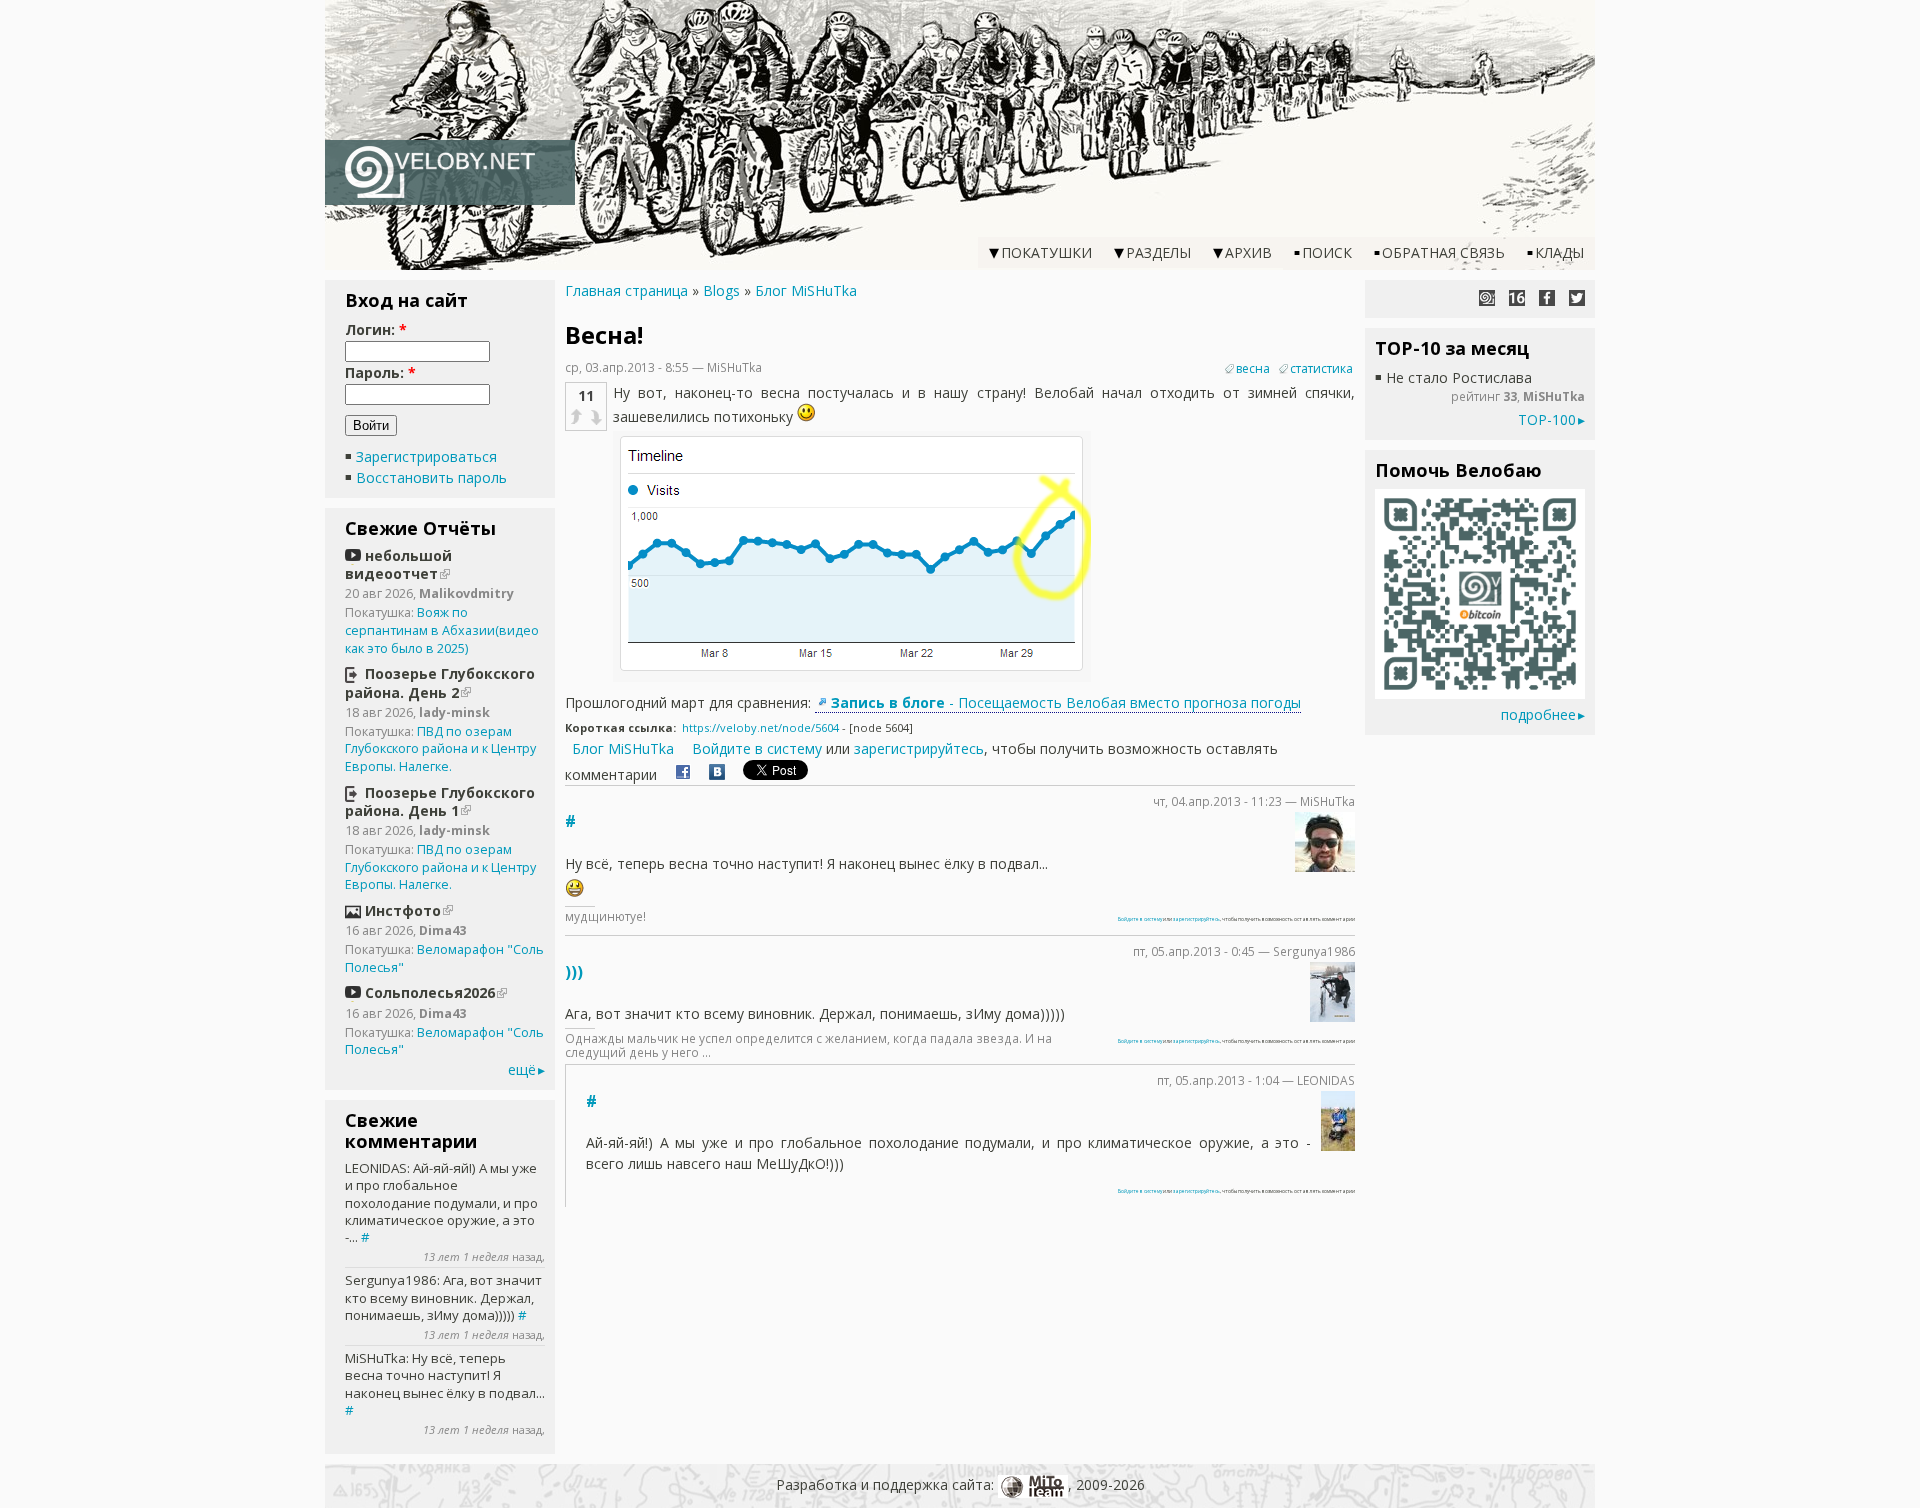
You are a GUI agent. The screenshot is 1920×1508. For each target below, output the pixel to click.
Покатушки (1046, 252)
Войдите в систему (757, 748)
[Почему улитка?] (1487, 298)
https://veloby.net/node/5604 (760, 727)
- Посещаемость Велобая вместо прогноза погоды (1066, 702)
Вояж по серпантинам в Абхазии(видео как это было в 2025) (442, 630)
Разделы (1158, 252)
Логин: (376, 329)
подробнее (1538, 714)
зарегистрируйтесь (919, 748)
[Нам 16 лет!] (1517, 298)
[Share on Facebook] (683, 774)
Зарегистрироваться (426, 456)
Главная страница (626, 290)
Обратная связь (1443, 252)
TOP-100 (1547, 419)
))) (574, 972)
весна (1253, 368)
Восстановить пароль (431, 477)
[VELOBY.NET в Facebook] (1547, 298)
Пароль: (380, 372)
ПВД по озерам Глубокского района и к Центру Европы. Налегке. (440, 749)
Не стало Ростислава (1459, 377)
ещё (522, 1069)
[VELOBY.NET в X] (1577, 298)
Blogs (721, 290)
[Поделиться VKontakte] (717, 774)
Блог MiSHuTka (806, 290)
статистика (1321, 368)
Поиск (1327, 252)
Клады (1559, 252)
